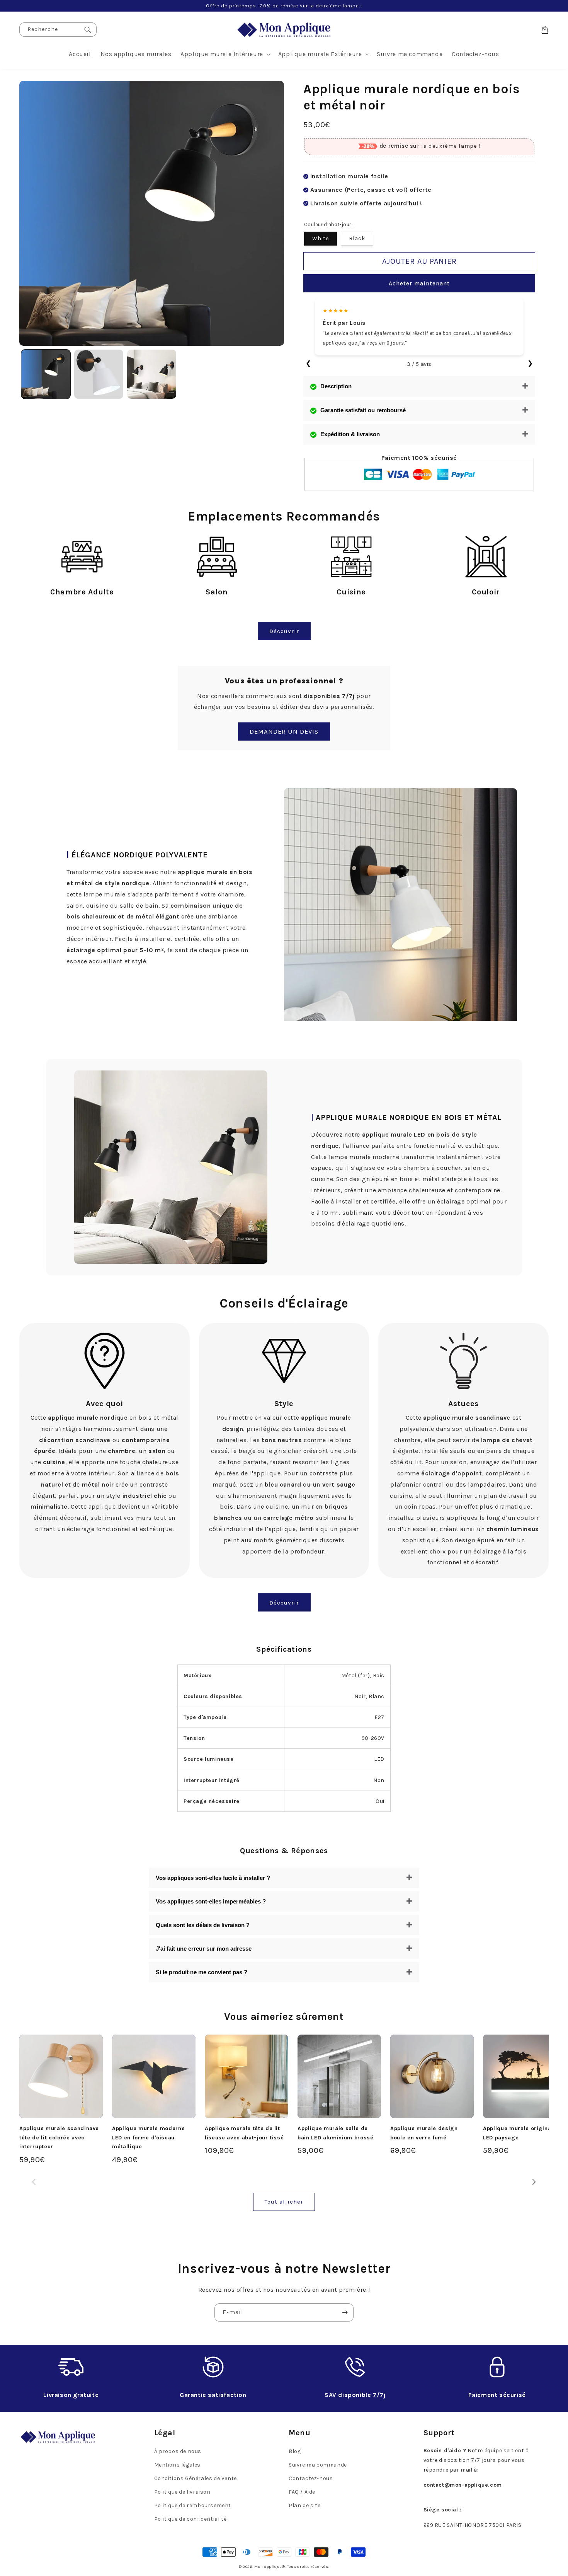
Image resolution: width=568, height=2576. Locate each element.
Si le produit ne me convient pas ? (202, 1972)
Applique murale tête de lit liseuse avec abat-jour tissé (244, 2133)
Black (357, 238)
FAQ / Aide (302, 2492)
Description (336, 386)
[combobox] (58, 30)
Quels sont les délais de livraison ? (203, 1925)
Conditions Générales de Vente (196, 2478)
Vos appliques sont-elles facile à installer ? (213, 1878)
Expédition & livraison (350, 434)
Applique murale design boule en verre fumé (424, 2133)
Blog (295, 2451)
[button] (225, 54)
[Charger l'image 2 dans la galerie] (99, 374)
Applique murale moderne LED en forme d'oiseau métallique (148, 2137)
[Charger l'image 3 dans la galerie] (152, 374)
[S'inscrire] (345, 2312)
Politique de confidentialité (190, 2519)
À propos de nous (178, 2451)
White (321, 238)
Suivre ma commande (318, 2465)
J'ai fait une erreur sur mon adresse (204, 1949)
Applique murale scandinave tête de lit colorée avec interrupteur (59, 2137)
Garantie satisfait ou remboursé (363, 410)
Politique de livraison (182, 2492)
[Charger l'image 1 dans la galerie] (46, 374)
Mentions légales (178, 2465)
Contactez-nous (311, 2478)
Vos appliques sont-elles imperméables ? (211, 1901)
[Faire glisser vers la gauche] (34, 2182)
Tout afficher (284, 2202)
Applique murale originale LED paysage (520, 2133)
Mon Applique (268, 2567)
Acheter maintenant (419, 283)
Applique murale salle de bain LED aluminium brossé (336, 2133)
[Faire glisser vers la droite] (534, 2182)
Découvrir (284, 631)
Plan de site (304, 2505)
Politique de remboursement (193, 2505)
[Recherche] (88, 30)
